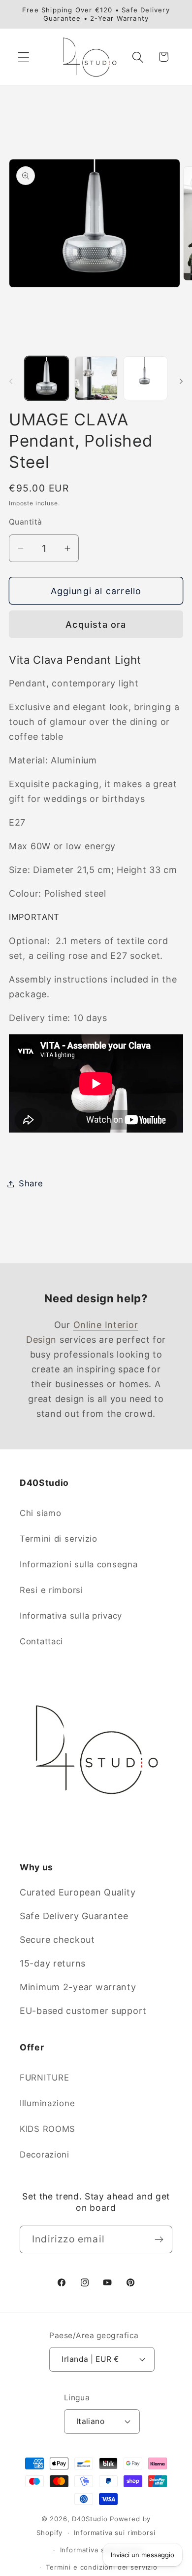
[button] (24, 57)
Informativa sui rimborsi (114, 2533)
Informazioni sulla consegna (79, 1564)
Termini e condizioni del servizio (102, 2567)
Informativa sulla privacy (71, 1616)
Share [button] (31, 1183)
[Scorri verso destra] (181, 381)
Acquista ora (96, 625)
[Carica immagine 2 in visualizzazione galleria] (96, 378)
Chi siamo (40, 1513)
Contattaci (41, 1641)
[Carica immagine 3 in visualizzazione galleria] (145, 378)
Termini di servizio (59, 1539)
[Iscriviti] (159, 2239)
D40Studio (90, 2519)
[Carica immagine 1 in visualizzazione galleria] (47, 378)
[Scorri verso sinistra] (11, 381)
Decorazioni (45, 2155)
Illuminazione (47, 2103)
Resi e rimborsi (51, 1590)
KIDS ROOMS (48, 2129)
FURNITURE (44, 2078)
